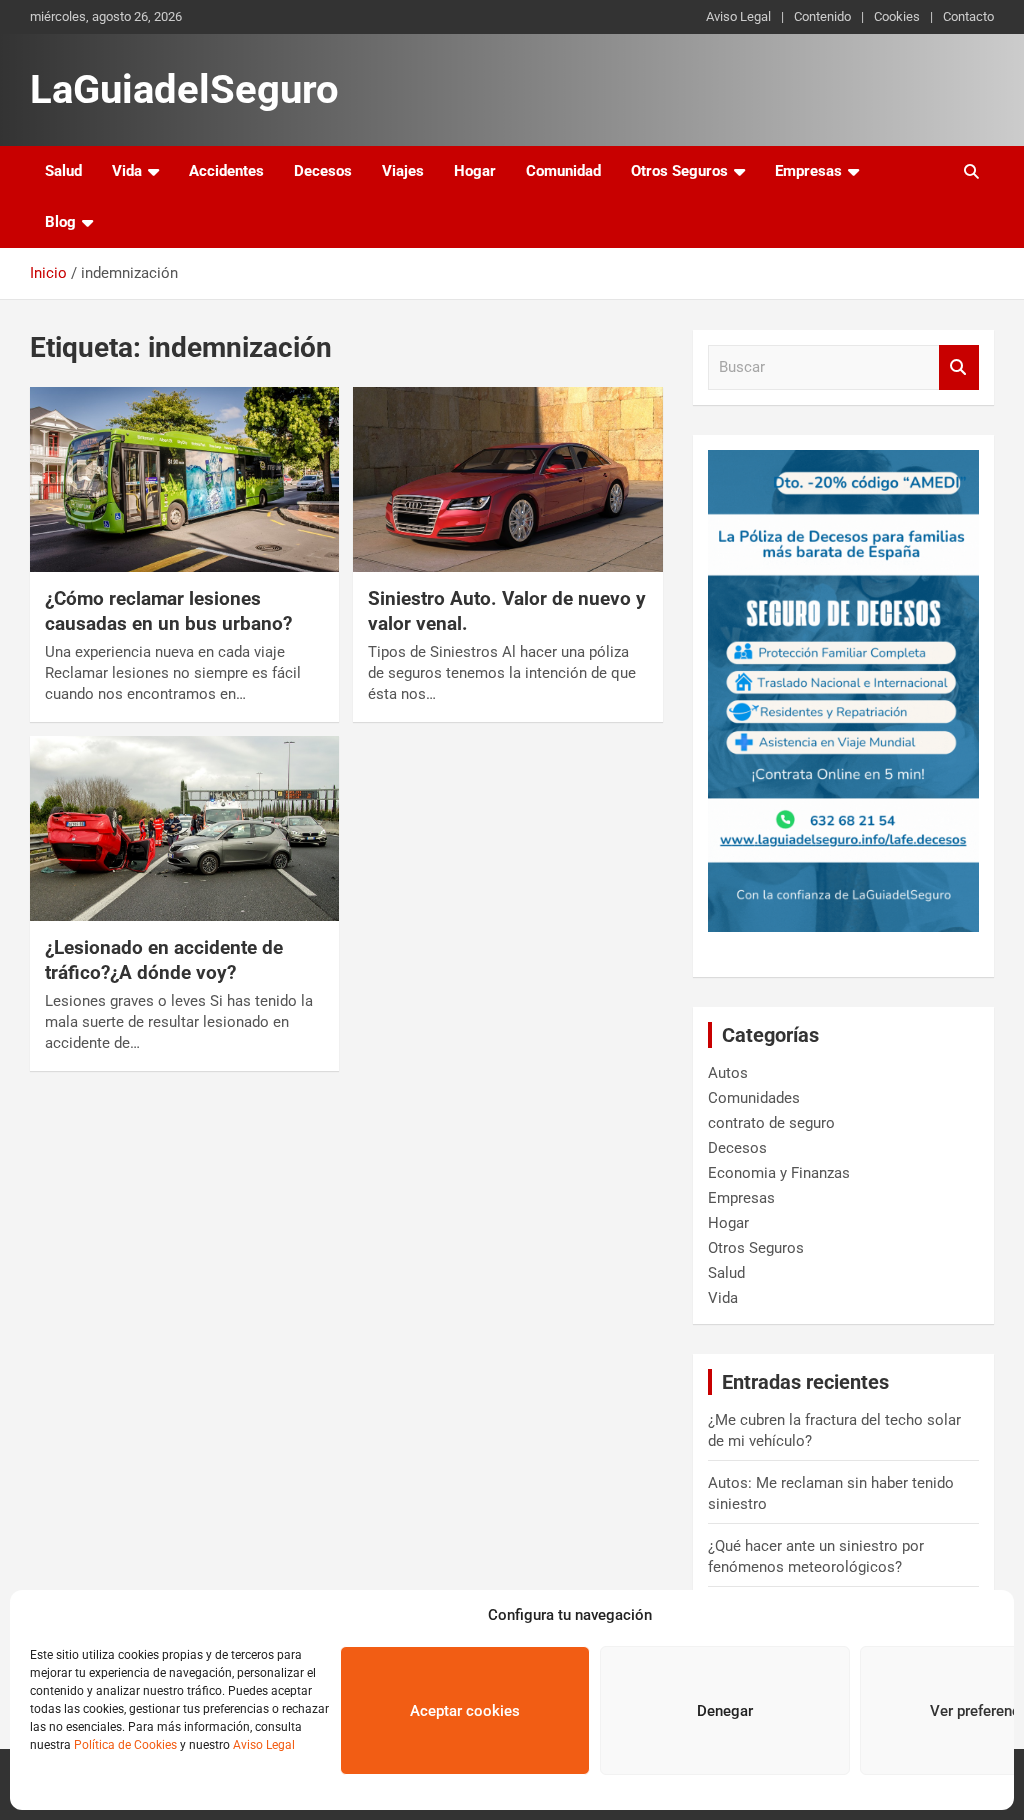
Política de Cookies (125, 1745)
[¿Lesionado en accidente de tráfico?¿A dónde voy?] (184, 828)
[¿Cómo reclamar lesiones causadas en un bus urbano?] (184, 479)
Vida (127, 171)
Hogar (475, 171)
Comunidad (563, 171)
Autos (728, 1073)
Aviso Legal (264, 1745)
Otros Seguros (679, 171)
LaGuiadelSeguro (184, 89)
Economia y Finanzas (779, 1173)
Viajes (403, 171)
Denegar (725, 1711)
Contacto (968, 16)
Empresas (808, 171)
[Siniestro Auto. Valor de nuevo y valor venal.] (507, 479)
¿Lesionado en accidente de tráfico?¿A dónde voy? (164, 960)
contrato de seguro (771, 1123)
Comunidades (754, 1098)
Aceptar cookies (465, 1711)
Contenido (822, 16)
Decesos (323, 171)
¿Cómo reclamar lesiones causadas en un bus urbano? (168, 611)
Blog (60, 222)
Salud (63, 171)
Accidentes (226, 171)
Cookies (897, 16)
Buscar (959, 367)
